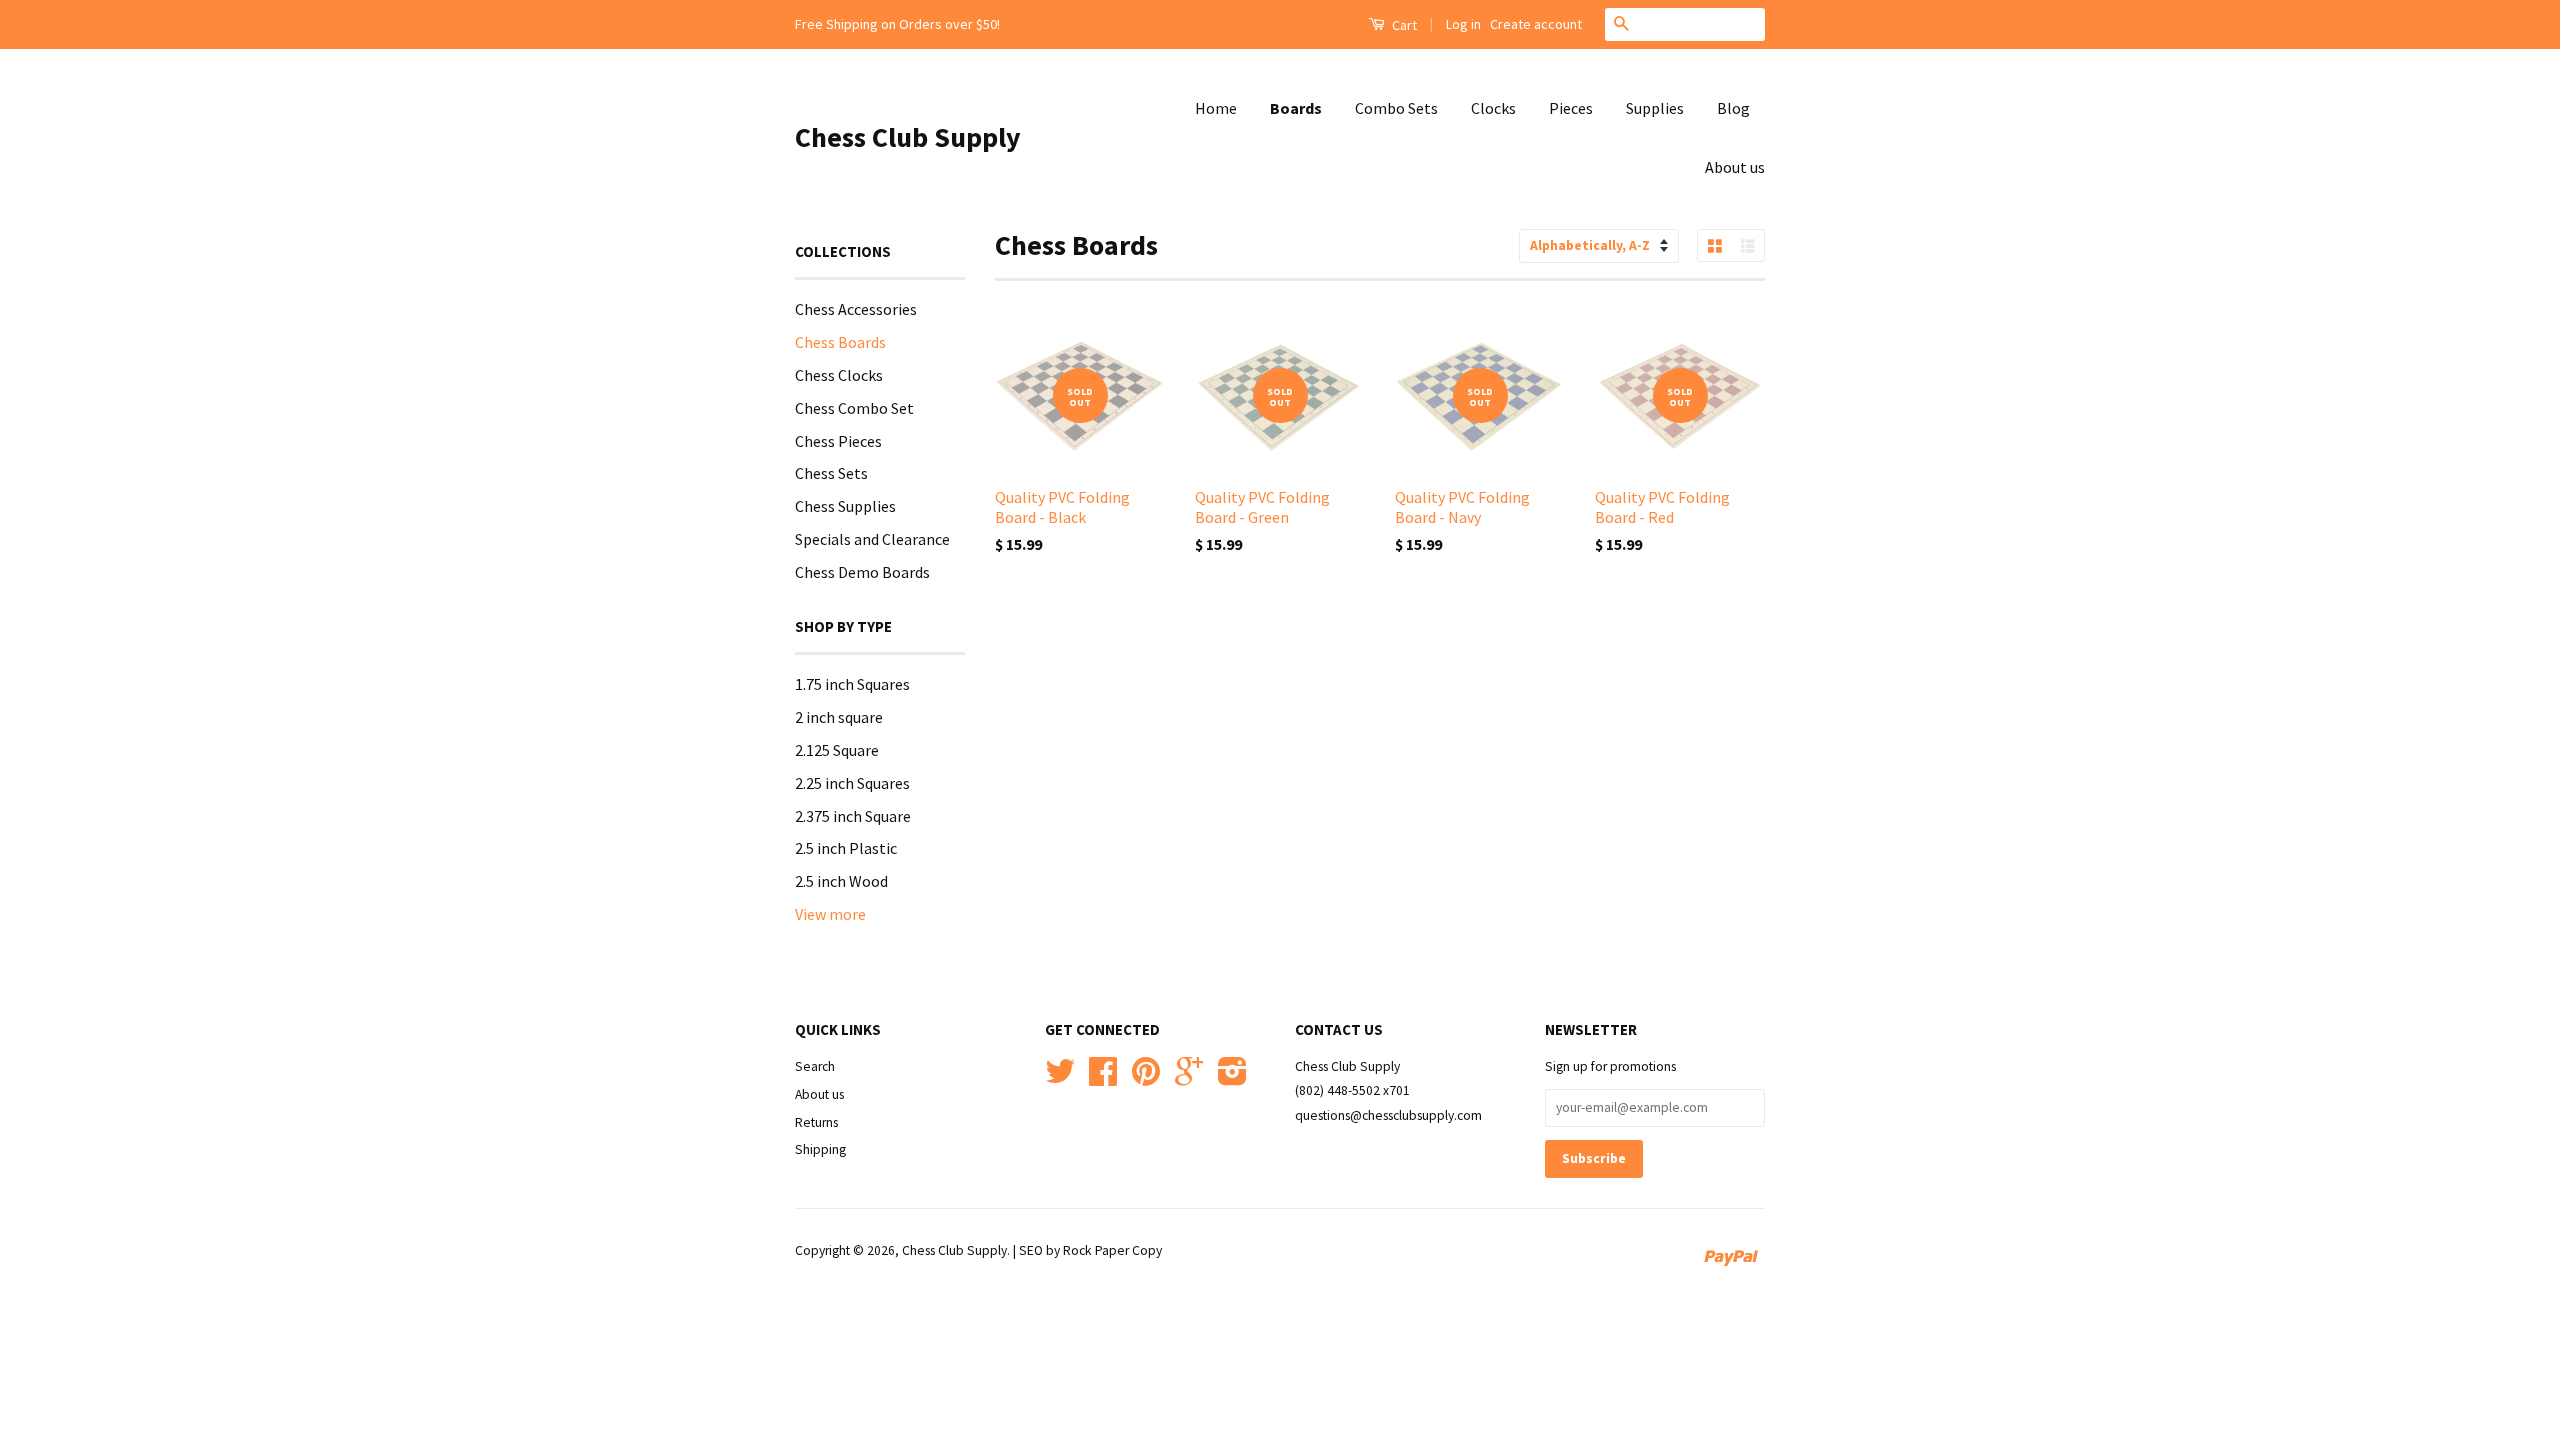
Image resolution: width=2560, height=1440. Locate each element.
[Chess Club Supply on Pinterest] (1146, 1078)
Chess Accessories (856, 309)
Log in (1463, 24)
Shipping (820, 1149)
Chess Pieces (838, 441)
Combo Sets (1396, 108)
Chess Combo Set (854, 408)
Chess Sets (831, 473)
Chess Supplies (845, 506)
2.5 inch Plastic (846, 848)
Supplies (1655, 108)
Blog (1733, 108)
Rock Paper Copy (1112, 1250)
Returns (816, 1122)
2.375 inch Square (853, 816)
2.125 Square (837, 750)
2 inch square (839, 717)
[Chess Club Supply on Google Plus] (1189, 1078)
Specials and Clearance (872, 539)
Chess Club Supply (908, 137)
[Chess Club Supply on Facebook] (1103, 1078)
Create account (1536, 24)
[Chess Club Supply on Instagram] (1232, 1078)
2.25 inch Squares (852, 783)
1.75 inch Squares (852, 684)
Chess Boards (840, 342)
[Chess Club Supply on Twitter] (1060, 1078)
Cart (1403, 25)
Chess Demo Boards (862, 572)
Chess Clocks (839, 375)
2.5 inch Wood (841, 881)
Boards (1296, 108)
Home (1216, 108)
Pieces (1571, 108)
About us (1735, 167)
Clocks (1493, 108)
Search (815, 1066)
